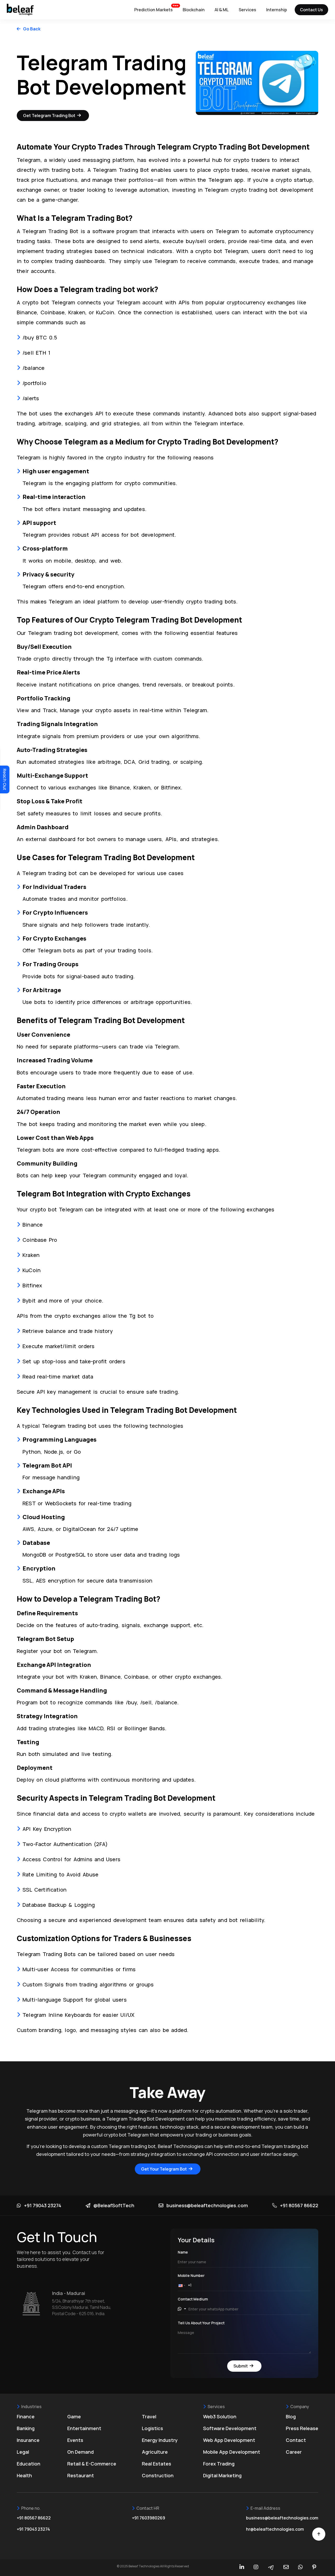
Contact (296, 2440)
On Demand (80, 2452)
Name (183, 2252)
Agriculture (155, 2452)
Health (24, 2475)
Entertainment (84, 2428)
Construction (158, 2475)
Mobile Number (191, 2275)
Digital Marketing (222, 2475)
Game (74, 2416)
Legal (23, 2452)
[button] (183, 2285)
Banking (26, 2428)
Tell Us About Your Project (201, 2323)
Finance (26, 2416)
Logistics (152, 2428)
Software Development (230, 2428)
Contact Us (311, 10)
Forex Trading (219, 2464)
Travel (149, 2416)
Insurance (28, 2440)
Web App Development (229, 2440)
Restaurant (81, 2475)
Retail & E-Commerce (92, 2464)
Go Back (32, 29)
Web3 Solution (220, 2416)
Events (75, 2440)
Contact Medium (193, 2299)
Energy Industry (160, 2440)
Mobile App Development (232, 2452)
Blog (291, 2416)
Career (294, 2452)
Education (29, 2464)
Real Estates (157, 2464)
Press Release (302, 2428)
